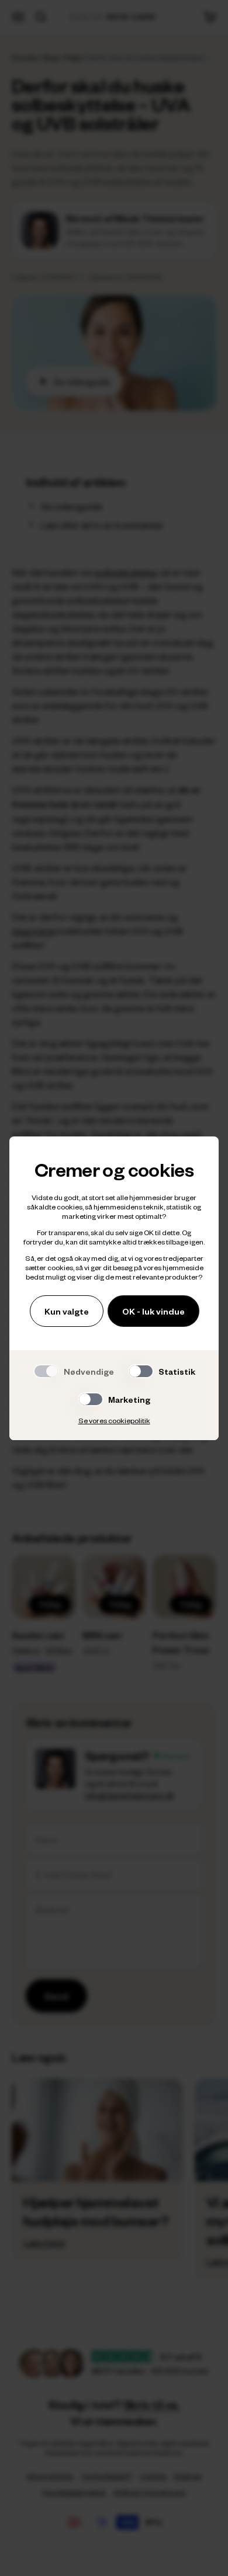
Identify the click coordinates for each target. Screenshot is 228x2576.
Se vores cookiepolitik (114, 1420)
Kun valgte (67, 1311)
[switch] (141, 1371)
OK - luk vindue (153, 1311)
